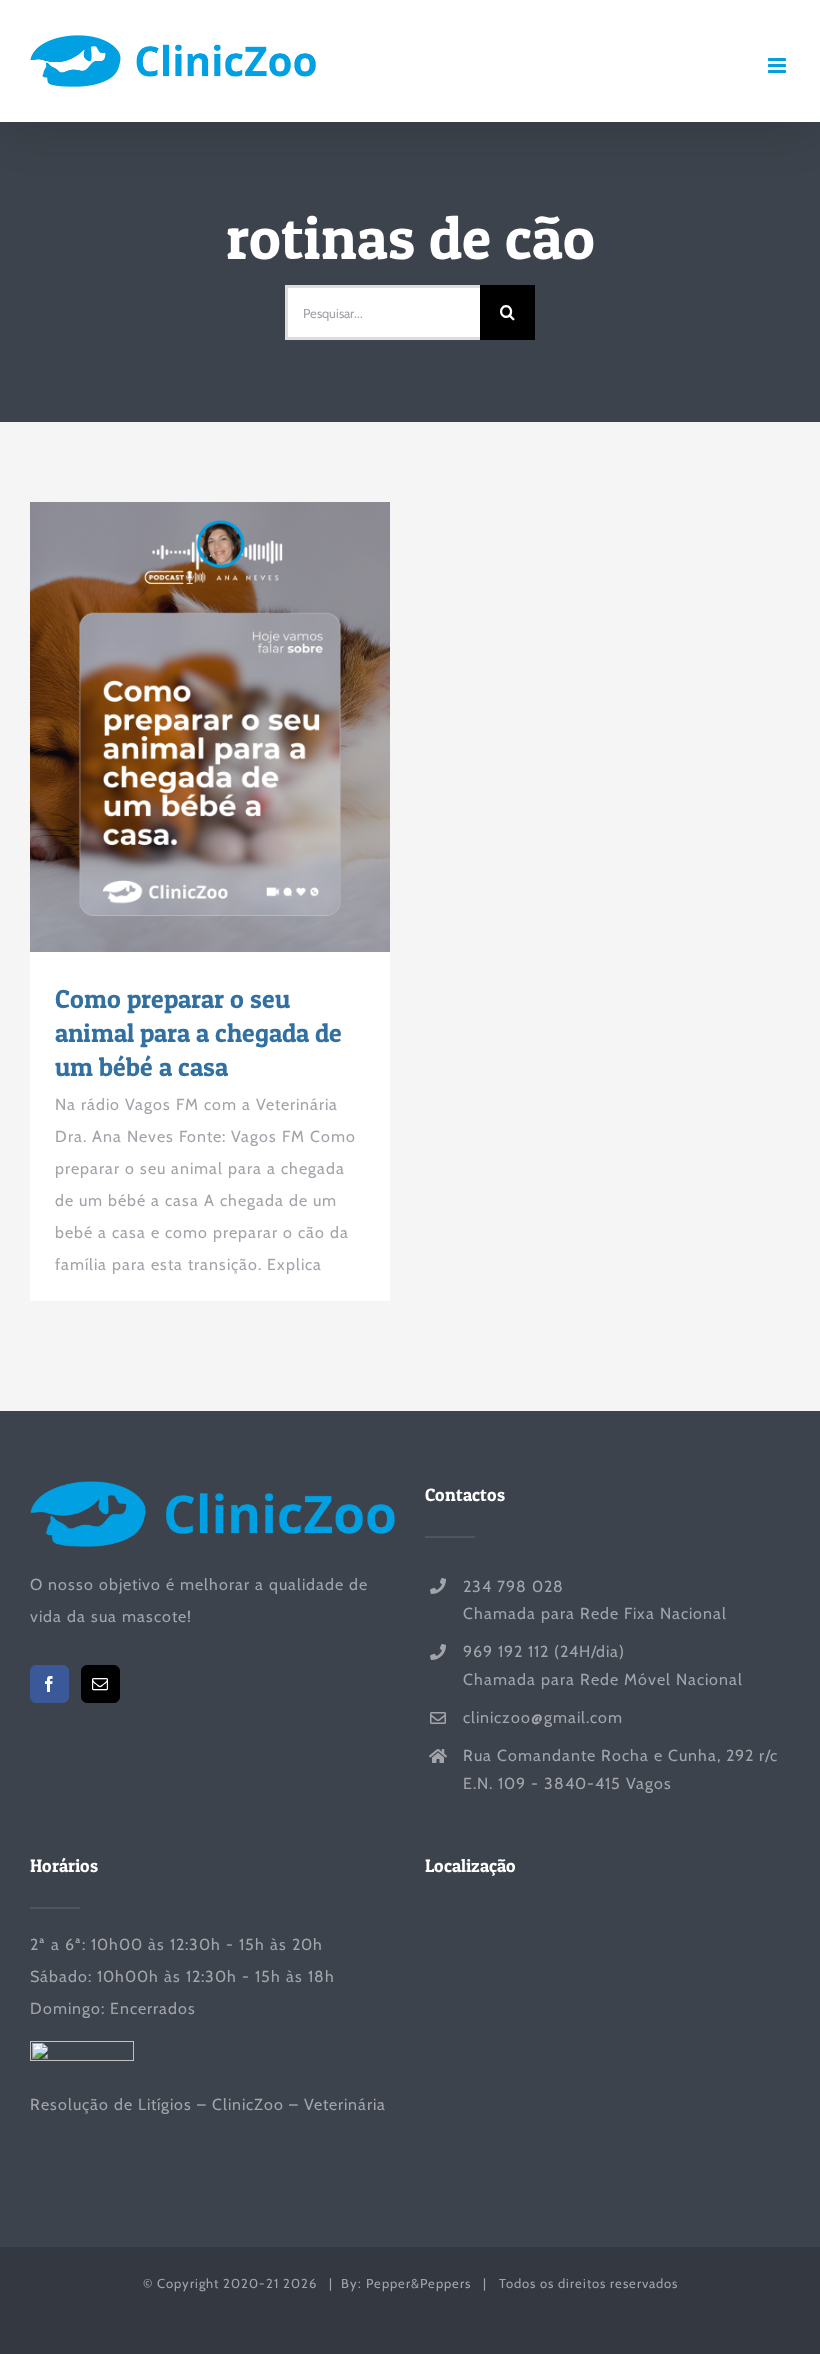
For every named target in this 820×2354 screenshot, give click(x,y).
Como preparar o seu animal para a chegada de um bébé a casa (174, 727)
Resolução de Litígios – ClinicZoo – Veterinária (208, 2104)
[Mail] (100, 1684)
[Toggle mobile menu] (779, 65)
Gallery (247, 727)
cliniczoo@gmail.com (543, 1717)
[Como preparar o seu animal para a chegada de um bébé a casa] (210, 727)
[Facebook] (49, 1684)
